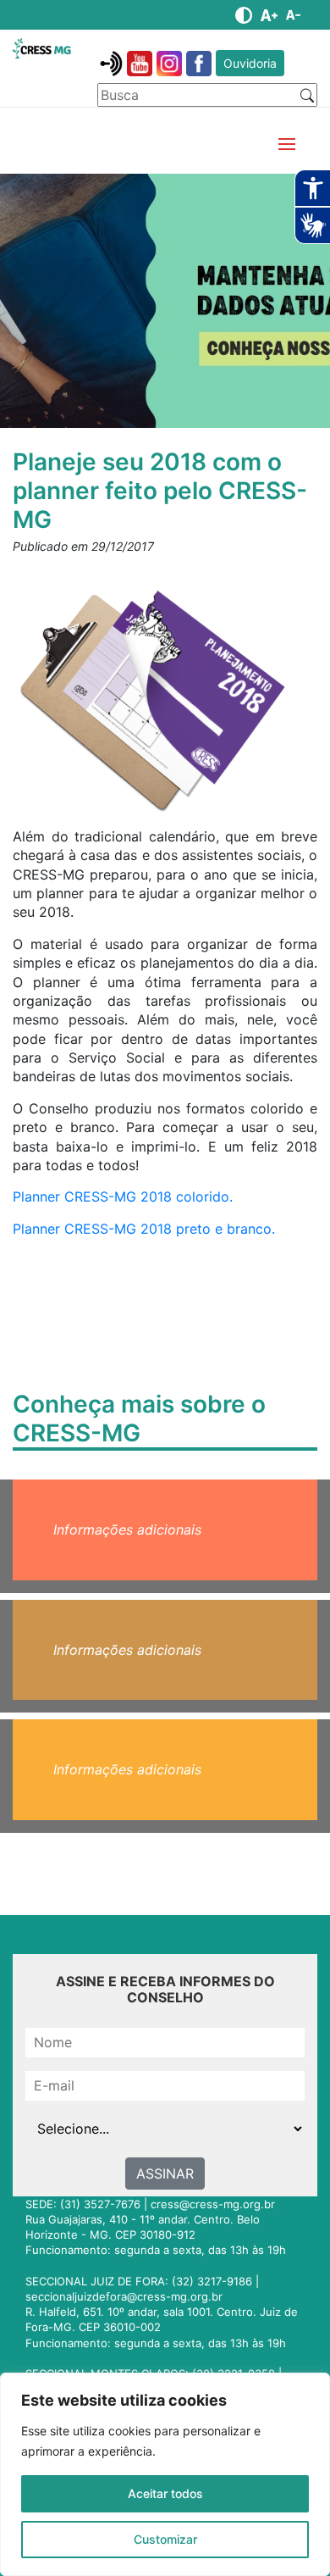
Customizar (165, 2539)
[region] (165, 2474)
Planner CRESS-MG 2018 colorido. (123, 1196)
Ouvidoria (250, 63)
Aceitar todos (165, 2493)
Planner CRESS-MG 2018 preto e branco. (146, 1229)
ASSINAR (165, 2173)
